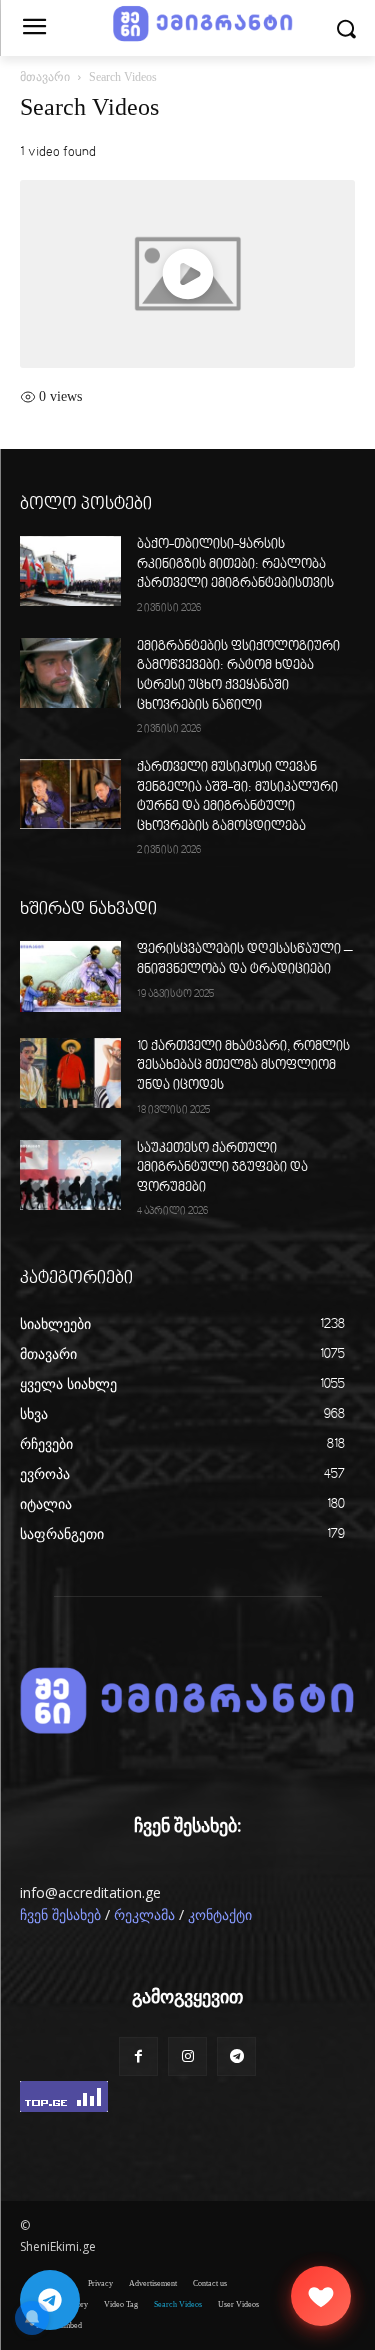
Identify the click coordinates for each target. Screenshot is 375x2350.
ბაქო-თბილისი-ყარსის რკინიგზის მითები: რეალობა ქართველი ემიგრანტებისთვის (235, 564)
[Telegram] (236, 2056)
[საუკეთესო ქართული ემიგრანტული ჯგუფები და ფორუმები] (70, 1175)
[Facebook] (138, 2056)
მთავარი (45, 77)
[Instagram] (187, 2056)
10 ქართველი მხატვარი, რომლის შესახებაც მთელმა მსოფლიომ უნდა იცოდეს (243, 1066)
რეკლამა (144, 1915)
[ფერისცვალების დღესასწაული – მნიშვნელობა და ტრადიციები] (70, 976)
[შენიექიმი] (321, 2296)
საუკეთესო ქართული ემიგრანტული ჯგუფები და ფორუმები (222, 1168)
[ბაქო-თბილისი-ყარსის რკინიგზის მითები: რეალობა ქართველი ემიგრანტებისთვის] (70, 571)
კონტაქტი (220, 1915)
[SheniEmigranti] (187, 1701)
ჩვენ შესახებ (60, 1915)
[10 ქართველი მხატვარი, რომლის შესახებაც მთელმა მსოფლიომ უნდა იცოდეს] (70, 1073)
